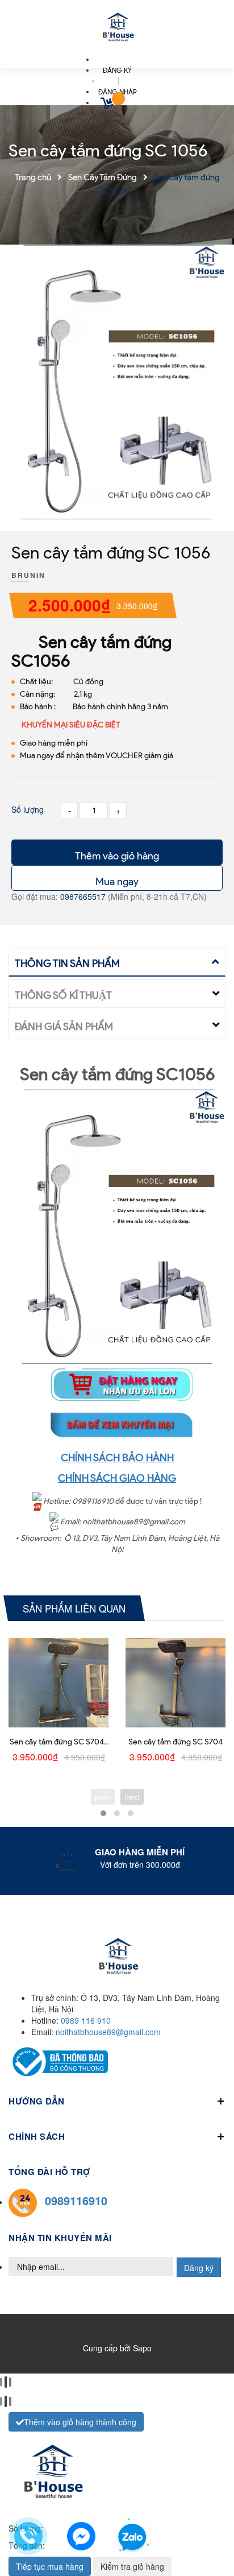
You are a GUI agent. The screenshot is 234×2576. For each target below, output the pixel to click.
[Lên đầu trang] (206, 2537)
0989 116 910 (86, 2020)
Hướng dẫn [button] (37, 2101)
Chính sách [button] (37, 2136)
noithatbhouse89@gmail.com (108, 2032)
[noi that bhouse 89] (117, 28)
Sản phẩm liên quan (74, 1608)
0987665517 (84, 896)
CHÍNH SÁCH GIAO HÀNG (117, 1478)
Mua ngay (117, 882)
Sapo (142, 2348)
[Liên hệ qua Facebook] (81, 2534)
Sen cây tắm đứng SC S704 (175, 1742)
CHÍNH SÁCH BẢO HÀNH (117, 1458)
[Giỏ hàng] (108, 105)
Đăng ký (199, 2268)
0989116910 (76, 2200)
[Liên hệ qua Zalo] (132, 2538)
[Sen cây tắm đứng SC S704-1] (58, 1683)
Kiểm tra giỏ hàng (132, 2566)
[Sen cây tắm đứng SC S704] (175, 1683)
